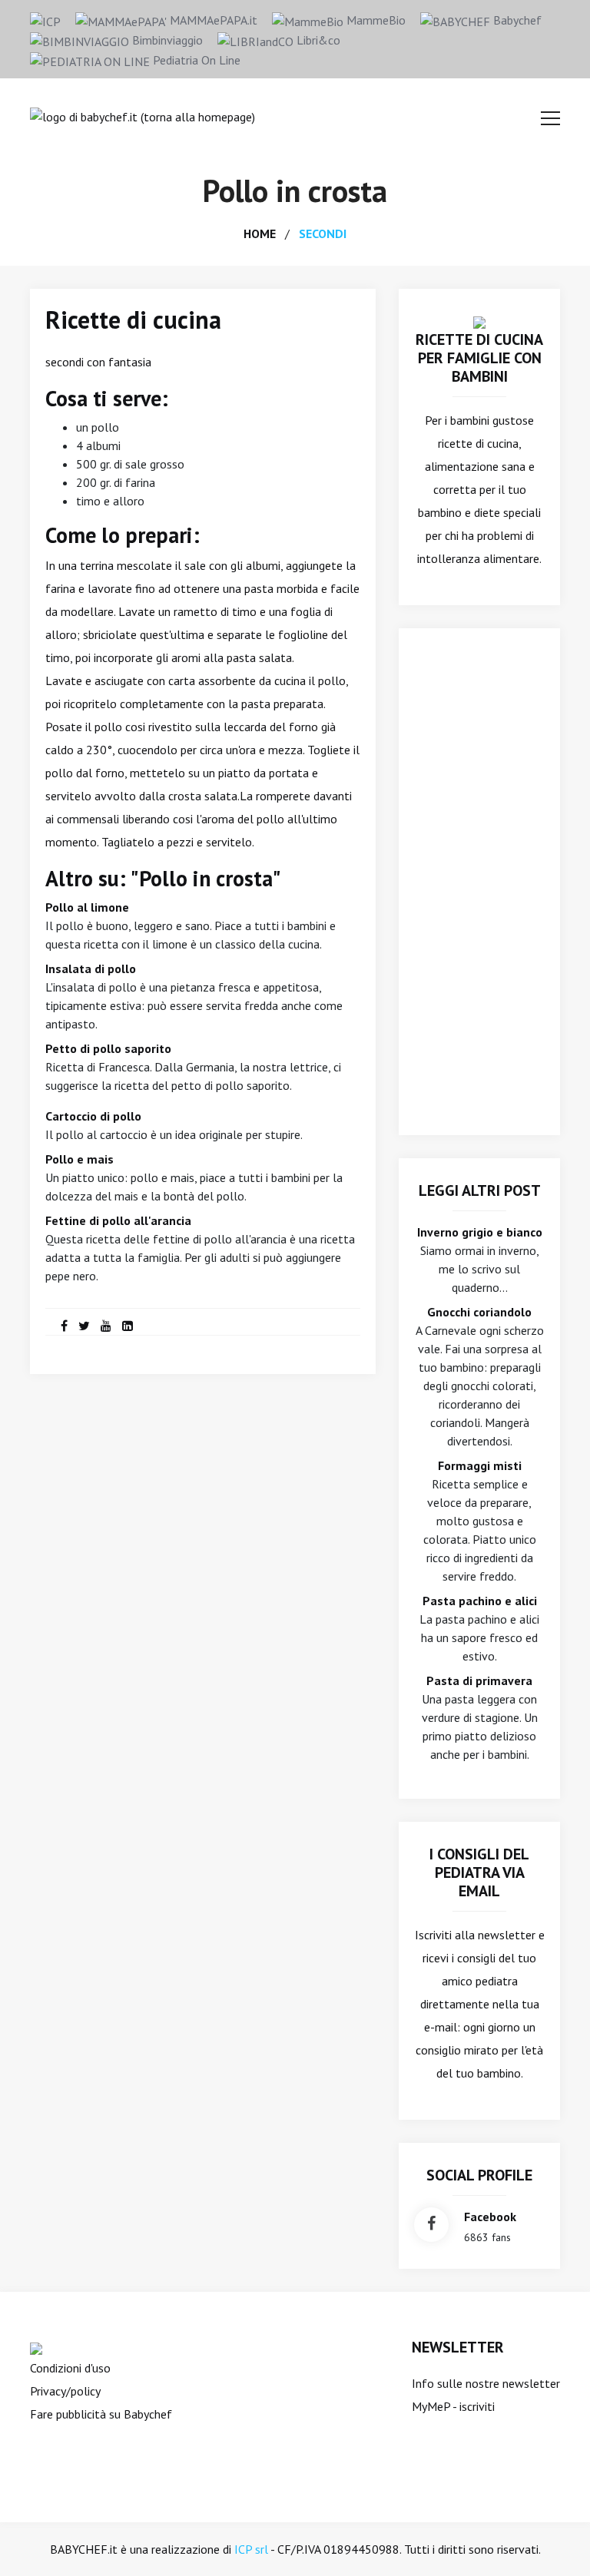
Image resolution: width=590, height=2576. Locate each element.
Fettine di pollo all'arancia (118, 1220)
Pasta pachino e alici (480, 1601)
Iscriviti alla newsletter (475, 1935)
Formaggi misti (480, 1465)
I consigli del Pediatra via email (479, 1872)
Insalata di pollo (91, 968)
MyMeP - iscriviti (453, 2406)
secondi (323, 233)
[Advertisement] (479, 882)
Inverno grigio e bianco (480, 1232)
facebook (490, 2217)
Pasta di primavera (479, 1680)
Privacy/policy (65, 2391)
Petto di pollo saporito (108, 1048)
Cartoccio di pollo (93, 1116)
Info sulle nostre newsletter (486, 2383)
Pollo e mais (80, 1159)
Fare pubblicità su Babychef (101, 2414)
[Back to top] (555, 2541)
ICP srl (251, 2549)
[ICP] (45, 20)
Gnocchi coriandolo (479, 1312)
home (260, 233)
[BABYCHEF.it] (479, 321)
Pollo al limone (87, 907)
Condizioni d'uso (70, 2368)
